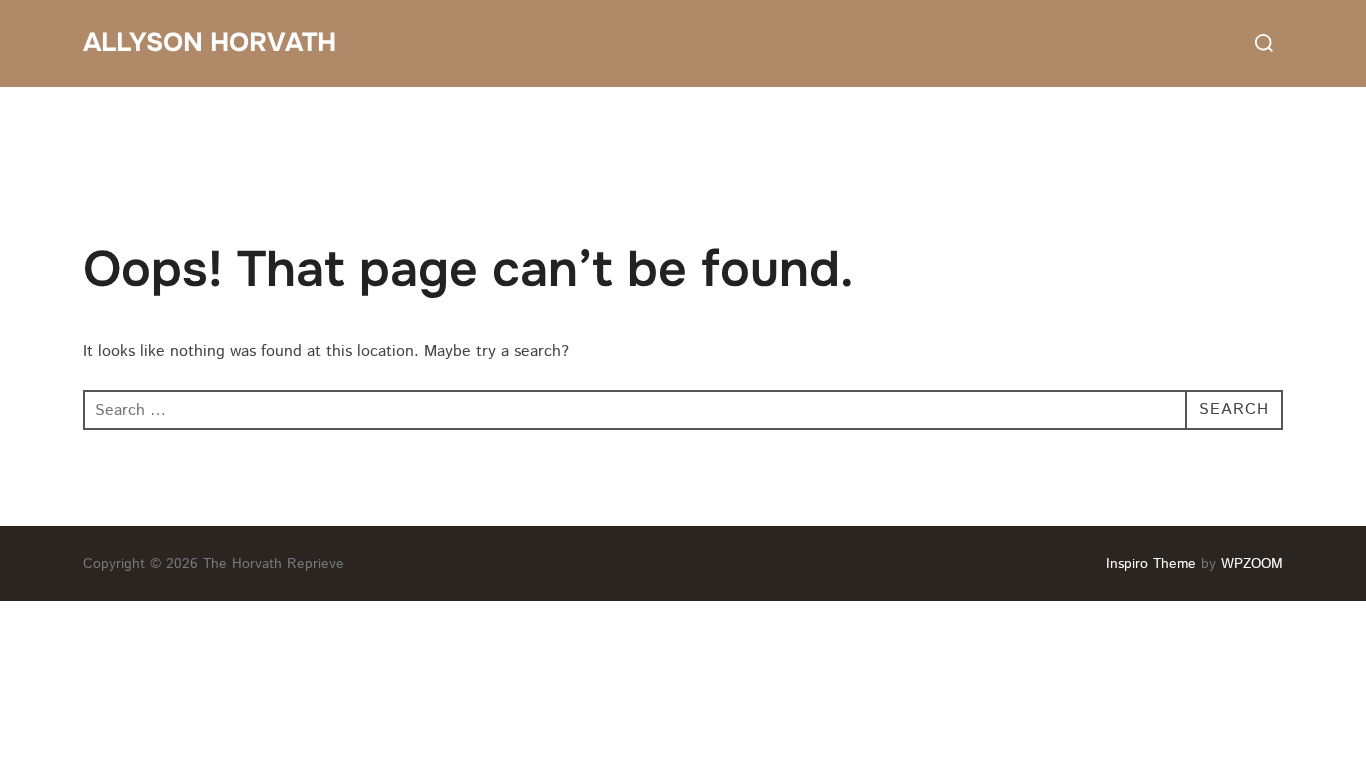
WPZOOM (1252, 564)
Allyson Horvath (209, 42)
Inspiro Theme (1151, 564)
